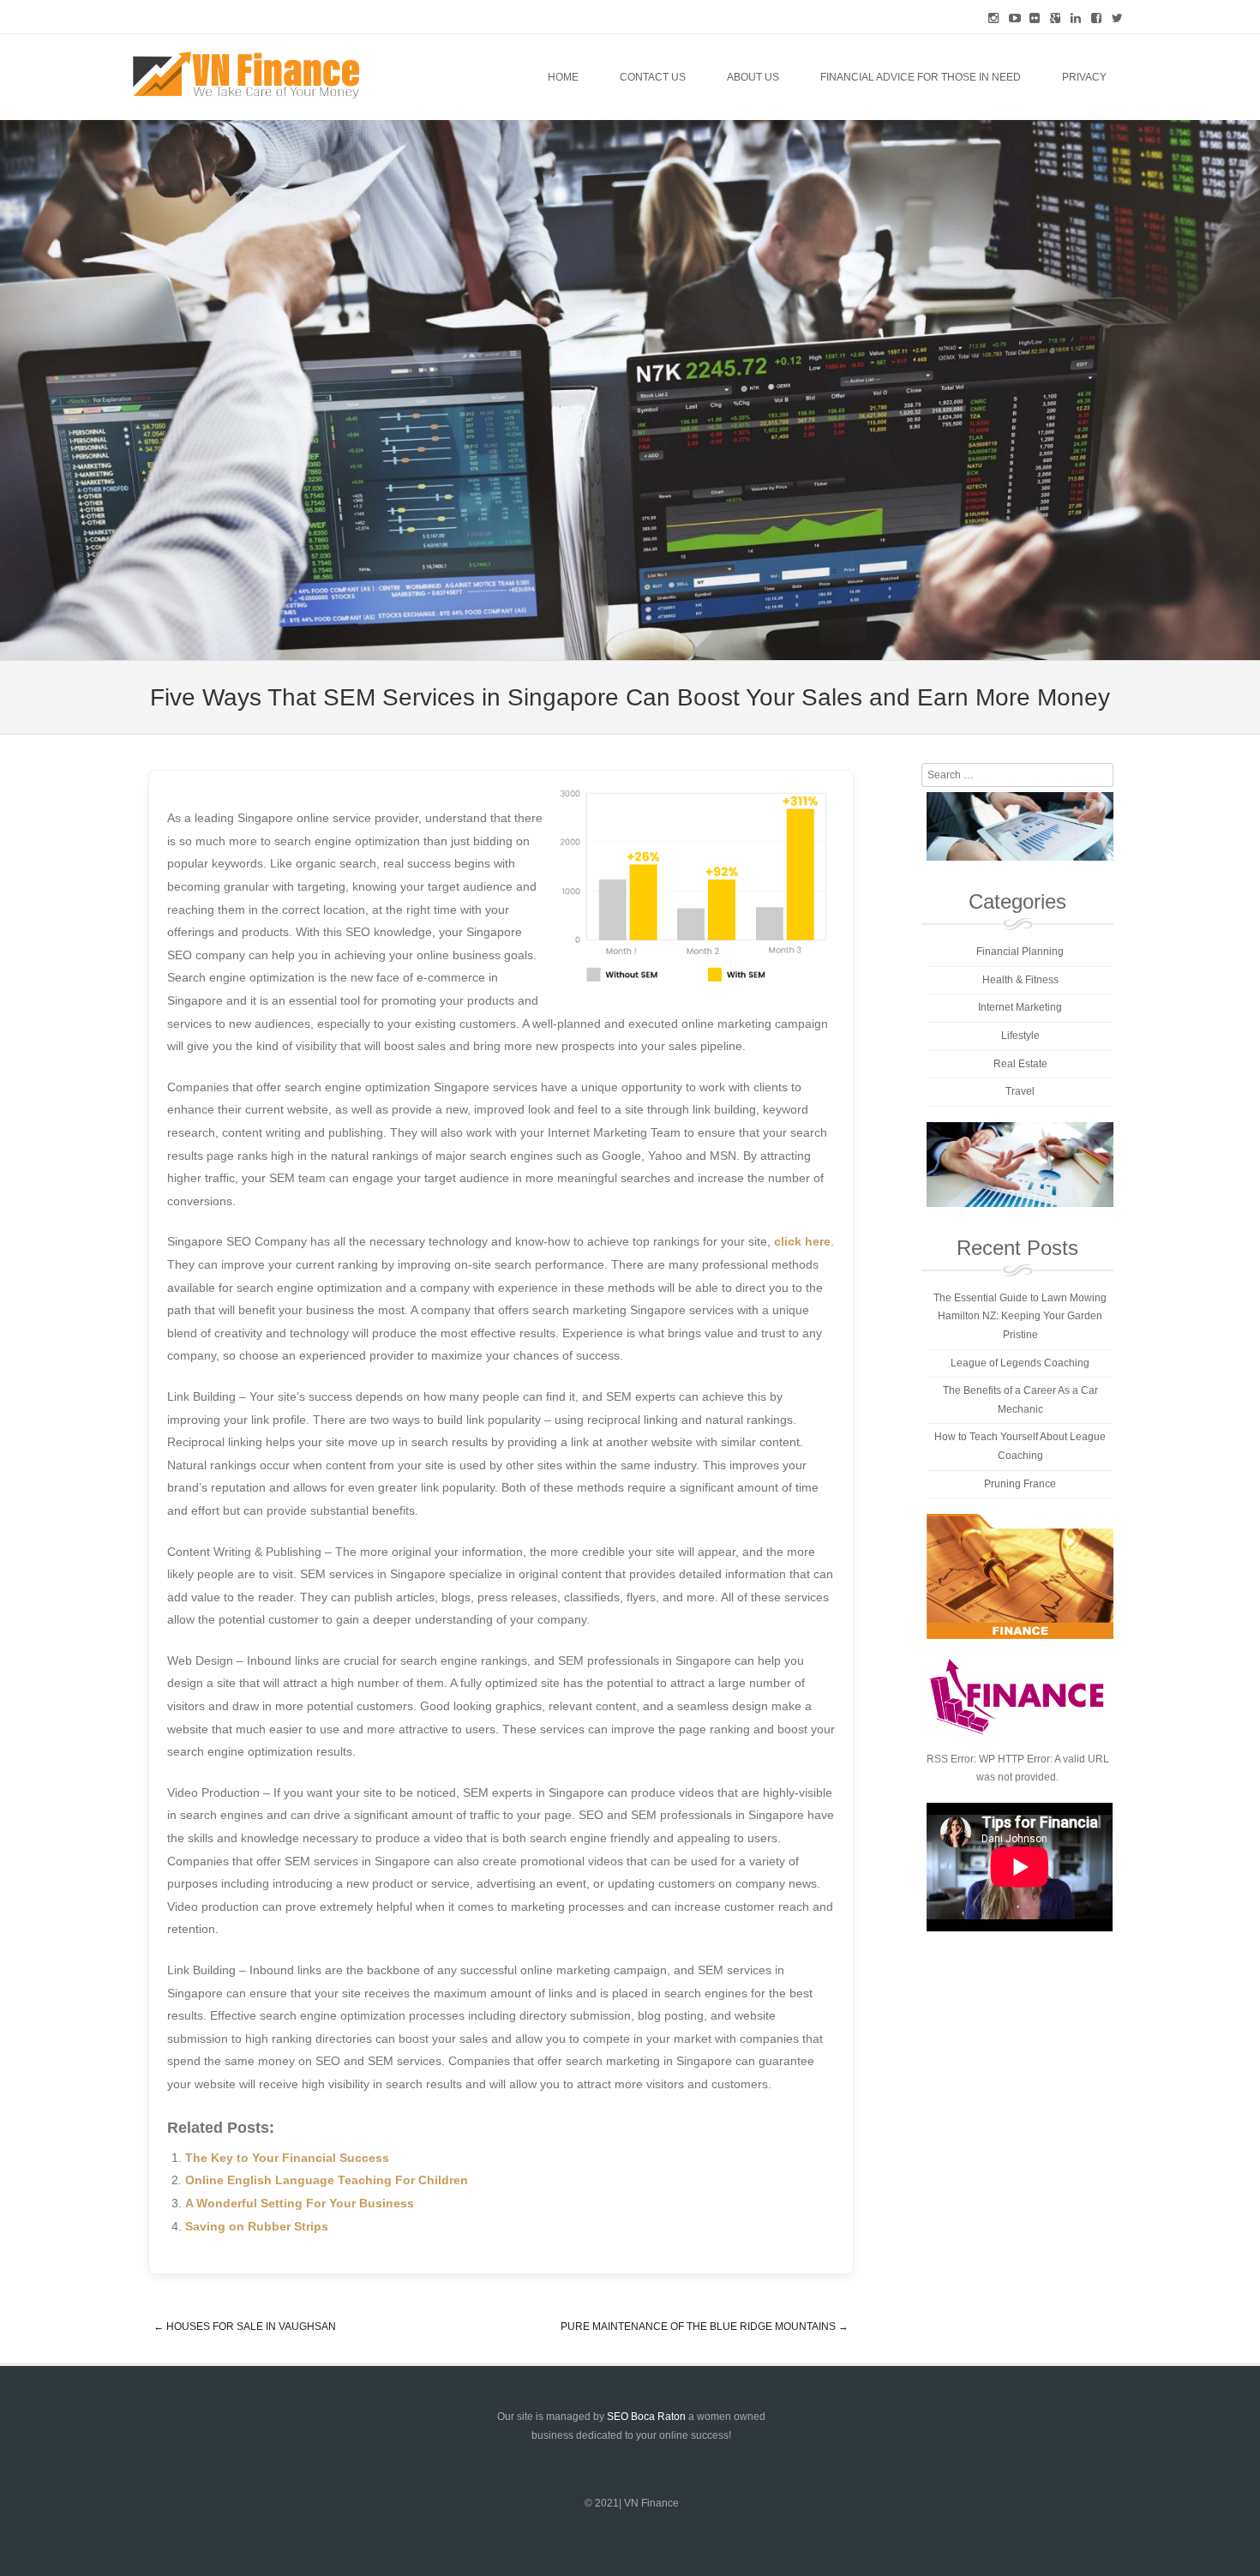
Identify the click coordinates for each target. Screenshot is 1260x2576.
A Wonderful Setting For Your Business (300, 2203)
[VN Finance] (246, 75)
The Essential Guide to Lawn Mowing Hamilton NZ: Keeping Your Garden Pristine (1020, 1316)
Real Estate (1020, 1064)
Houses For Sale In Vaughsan (245, 2327)
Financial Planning (1020, 952)
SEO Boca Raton (646, 2417)
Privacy (1084, 77)
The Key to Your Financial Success (287, 2158)
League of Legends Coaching (1020, 1363)
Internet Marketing (1020, 1007)
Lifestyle (1020, 1036)
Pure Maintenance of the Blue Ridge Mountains (705, 2327)
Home (563, 77)
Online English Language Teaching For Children (327, 2180)
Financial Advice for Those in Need (921, 77)
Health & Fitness (1020, 980)
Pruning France (1020, 1484)
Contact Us (653, 77)
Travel (1020, 1091)
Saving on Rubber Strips (257, 2226)
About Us (753, 77)
